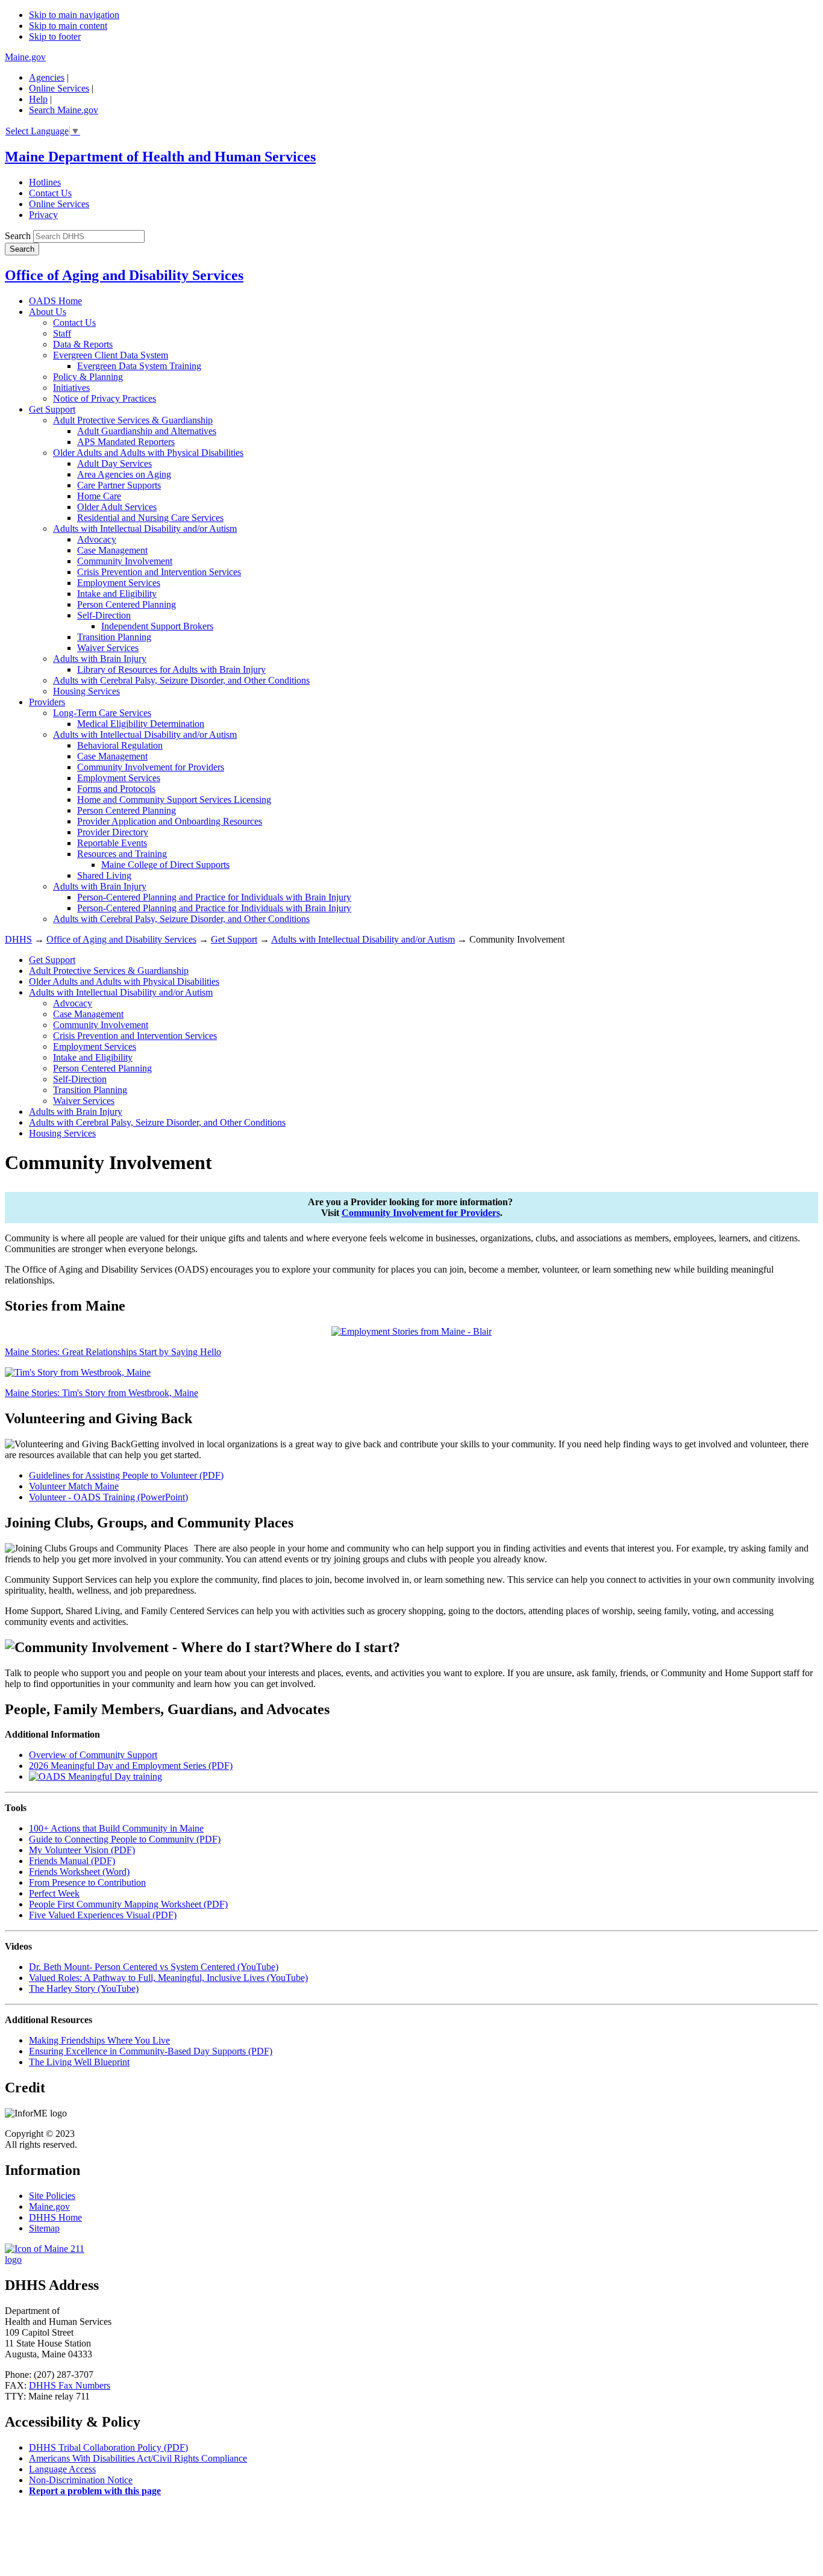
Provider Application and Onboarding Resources (170, 821)
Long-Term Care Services (102, 713)
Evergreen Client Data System (111, 355)
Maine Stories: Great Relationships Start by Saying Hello (113, 1352)
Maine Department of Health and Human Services (160, 157)
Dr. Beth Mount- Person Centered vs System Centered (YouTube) (154, 1967)
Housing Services (86, 691)
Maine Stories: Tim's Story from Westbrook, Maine (102, 1393)
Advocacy (97, 539)
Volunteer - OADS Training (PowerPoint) (108, 1497)
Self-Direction (104, 615)
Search (18, 236)
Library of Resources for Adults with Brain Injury (171, 669)
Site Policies (52, 2196)
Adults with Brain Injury (100, 659)
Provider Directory (113, 832)
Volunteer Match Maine (74, 1486)
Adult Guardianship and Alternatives (147, 431)
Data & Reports (83, 344)
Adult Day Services (114, 463)
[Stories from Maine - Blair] (411, 1331)
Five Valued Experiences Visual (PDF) (103, 1915)
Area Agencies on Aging (124, 474)
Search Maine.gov (64, 110)
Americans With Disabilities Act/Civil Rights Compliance (138, 2458)
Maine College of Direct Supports (165, 865)
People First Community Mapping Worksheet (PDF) (128, 1904)
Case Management (112, 550)
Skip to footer (55, 36)
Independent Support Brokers (157, 626)
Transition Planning (114, 637)
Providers (47, 702)
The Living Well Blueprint (79, 2062)
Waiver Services (108, 648)
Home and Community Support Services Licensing (174, 800)
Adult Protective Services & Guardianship (133, 420)
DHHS (18, 939)
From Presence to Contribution (87, 1882)
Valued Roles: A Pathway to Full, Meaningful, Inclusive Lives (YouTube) (168, 1978)
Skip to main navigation (74, 15)
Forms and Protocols (116, 789)
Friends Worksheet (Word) (79, 1872)
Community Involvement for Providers (151, 767)
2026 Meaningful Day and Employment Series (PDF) (131, 1766)
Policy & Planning (88, 377)
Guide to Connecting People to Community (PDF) (125, 1839)
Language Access (62, 2469)
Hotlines (45, 182)
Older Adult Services (117, 507)
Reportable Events (112, 843)
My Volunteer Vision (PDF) (82, 1850)
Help (38, 99)
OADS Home (55, 301)
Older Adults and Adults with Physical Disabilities (148, 453)
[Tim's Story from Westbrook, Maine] (78, 1372)
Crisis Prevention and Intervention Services (159, 572)
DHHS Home (55, 2217)
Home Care (99, 496)
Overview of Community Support (93, 1755)
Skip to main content (68, 26)
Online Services (59, 88)
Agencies (47, 77)
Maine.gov (25, 57)
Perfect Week (54, 1893)
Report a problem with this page (95, 2491)
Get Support (52, 409)
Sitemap (44, 2228)
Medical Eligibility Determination (141, 724)
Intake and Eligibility (117, 594)
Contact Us (50, 193)
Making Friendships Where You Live (99, 2040)
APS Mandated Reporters (126, 442)
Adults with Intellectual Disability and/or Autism (145, 529)
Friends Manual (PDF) (72, 1861)
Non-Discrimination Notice (81, 2480)
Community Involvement (125, 561)
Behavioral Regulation (120, 745)
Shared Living (104, 875)
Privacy (43, 215)
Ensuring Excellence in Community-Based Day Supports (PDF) (151, 2051)
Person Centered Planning (127, 604)
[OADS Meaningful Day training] (95, 1776)
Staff (62, 333)
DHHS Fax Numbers (70, 2385)
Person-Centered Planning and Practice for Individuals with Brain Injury (214, 897)
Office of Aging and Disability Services (124, 275)
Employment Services (119, 583)
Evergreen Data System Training (139, 366)
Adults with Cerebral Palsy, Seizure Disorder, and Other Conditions (181, 680)
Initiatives (71, 388)
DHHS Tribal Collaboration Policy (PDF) (108, 2447)
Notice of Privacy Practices (105, 398)
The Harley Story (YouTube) (84, 1988)
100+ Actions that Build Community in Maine (116, 1828)
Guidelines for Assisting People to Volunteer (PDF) (126, 1475)
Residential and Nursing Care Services (150, 518)
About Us (48, 312)
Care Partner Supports (119, 485)
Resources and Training (122, 854)
